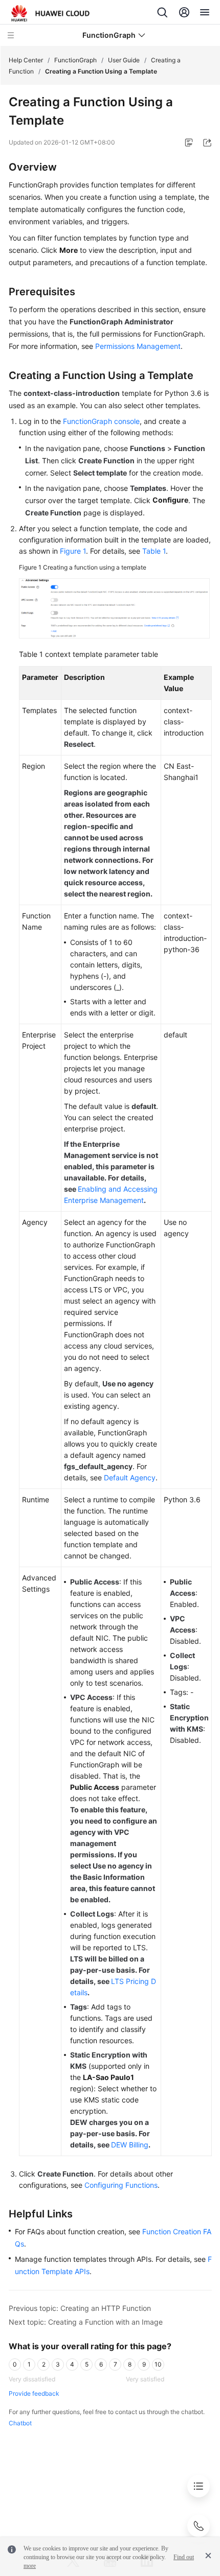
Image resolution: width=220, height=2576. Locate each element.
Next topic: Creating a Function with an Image (86, 2322)
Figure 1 (73, 551)
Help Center (26, 60)
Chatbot (20, 2423)
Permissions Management (138, 346)
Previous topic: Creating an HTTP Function (80, 2308)
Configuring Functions (121, 2185)
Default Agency (130, 1478)
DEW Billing (130, 2145)
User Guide (124, 60)
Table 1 (154, 551)
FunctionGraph (75, 60)
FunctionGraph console (101, 421)
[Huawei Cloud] (50, 13)
